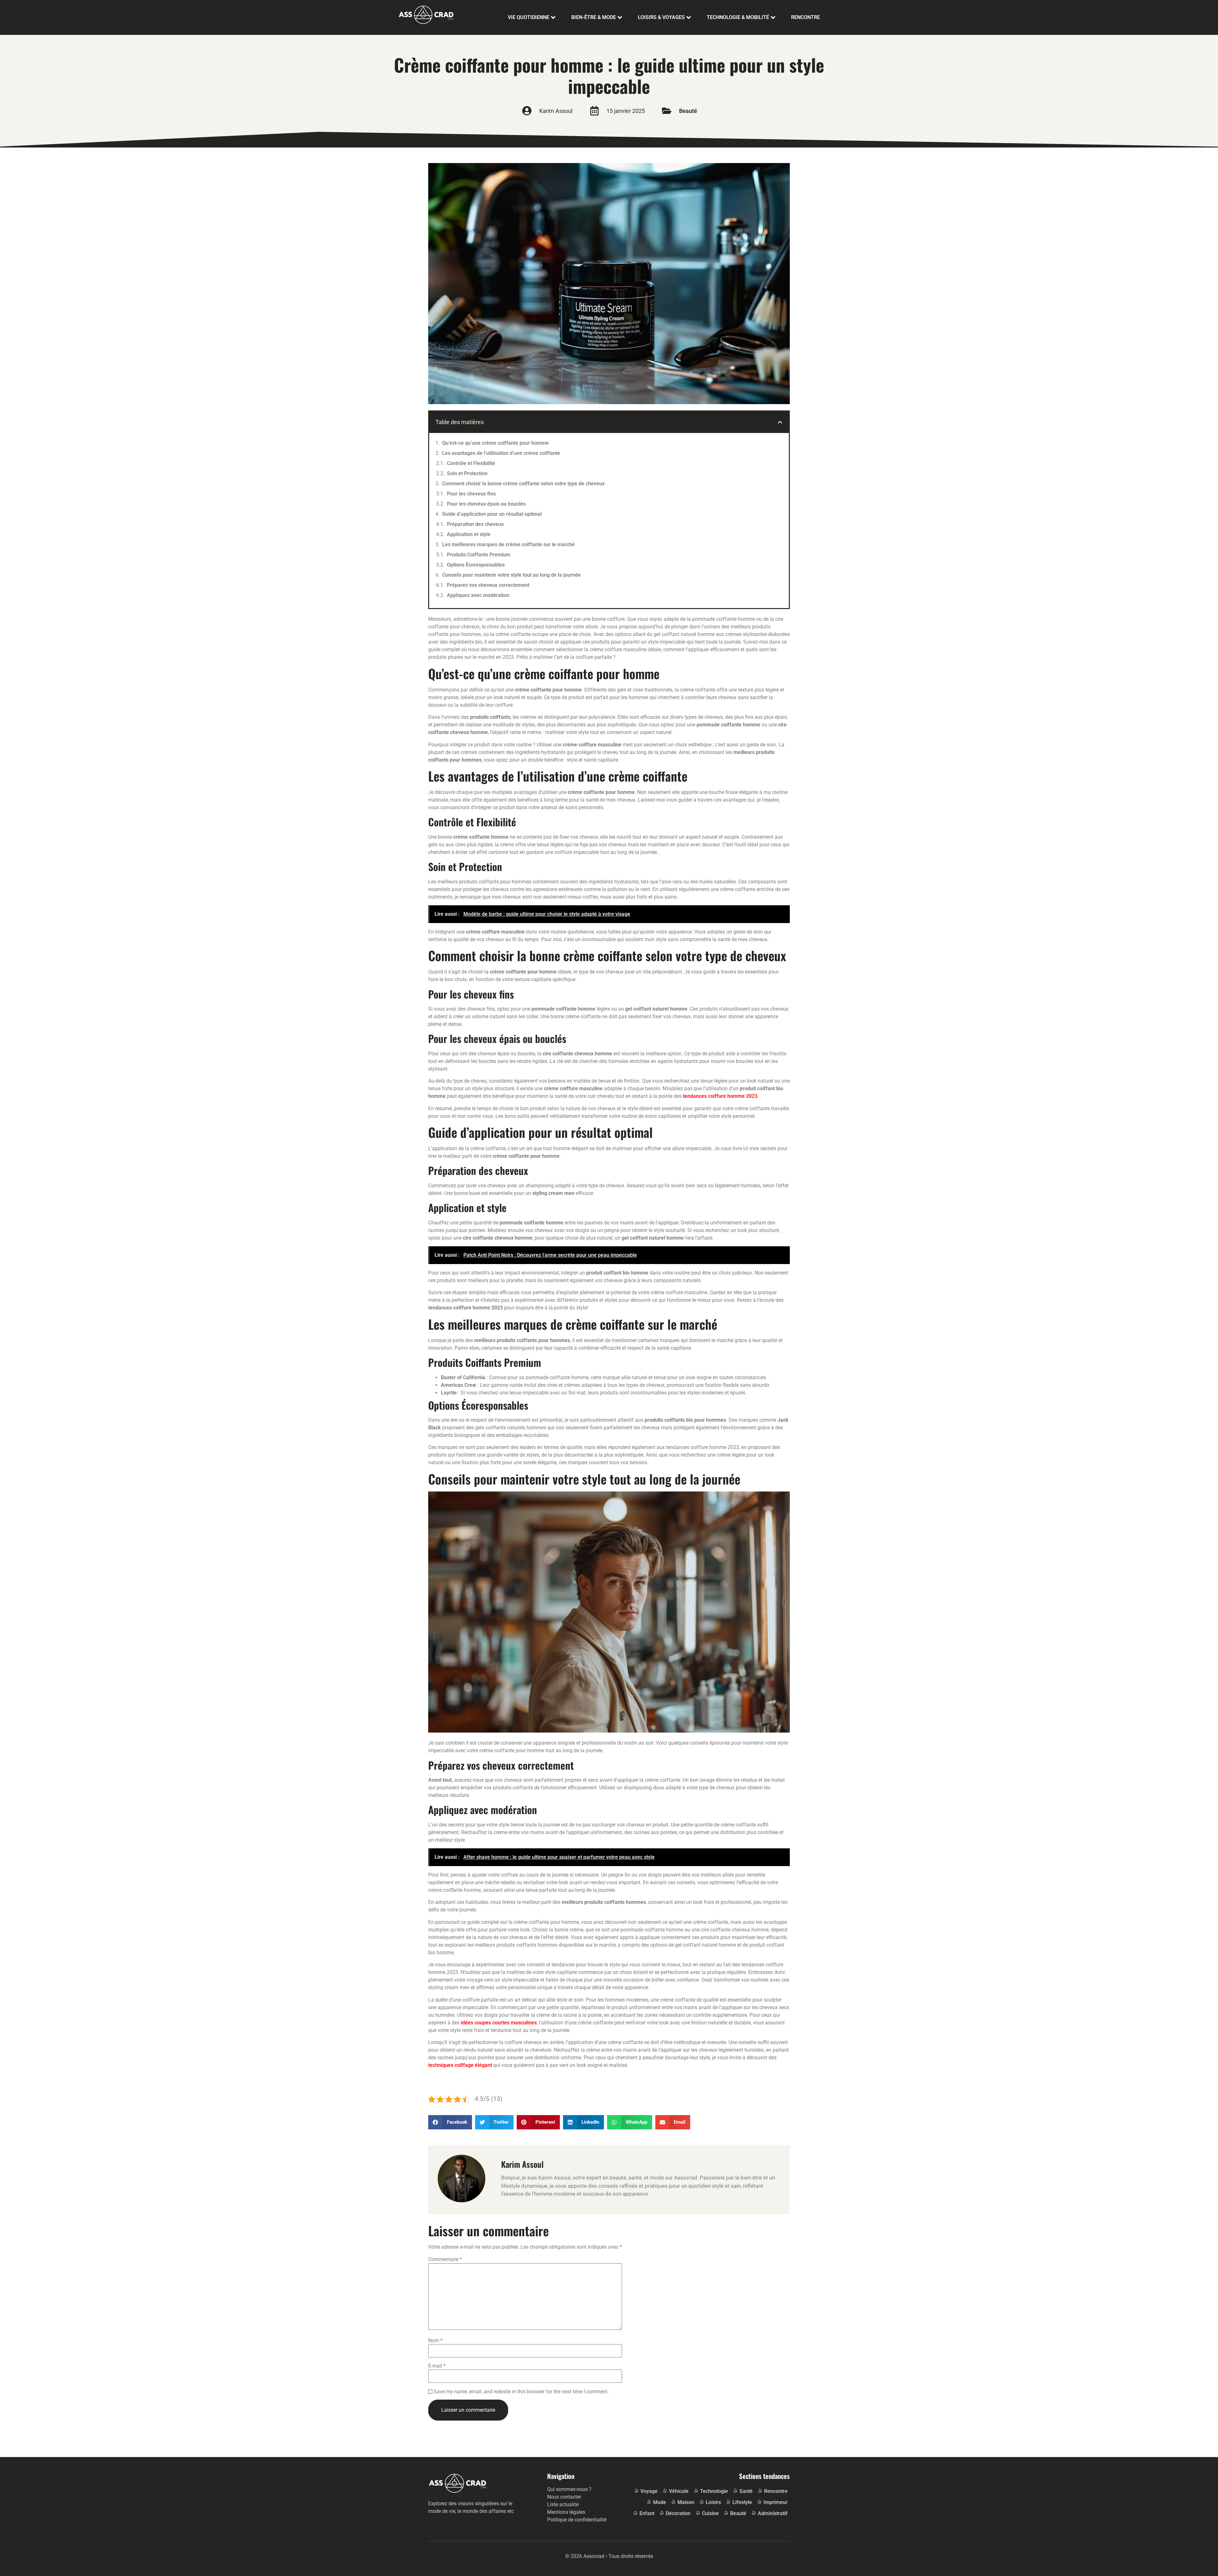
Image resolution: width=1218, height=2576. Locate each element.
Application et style (469, 534)
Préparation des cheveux (475, 524)
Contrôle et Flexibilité (471, 463)
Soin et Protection (467, 473)
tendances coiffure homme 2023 (720, 1096)
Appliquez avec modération (478, 595)
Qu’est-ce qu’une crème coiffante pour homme (495, 443)
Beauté (688, 111)
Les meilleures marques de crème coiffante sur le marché (508, 544)
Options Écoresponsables (476, 565)
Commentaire (445, 2259)
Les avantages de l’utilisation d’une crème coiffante (501, 453)
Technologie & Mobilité (738, 17)
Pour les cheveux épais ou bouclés (486, 504)
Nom (435, 2341)
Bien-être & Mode (594, 17)
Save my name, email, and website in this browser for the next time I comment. (521, 2392)
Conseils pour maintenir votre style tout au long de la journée (511, 575)
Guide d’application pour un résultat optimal (492, 514)
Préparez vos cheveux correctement (488, 585)
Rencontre (805, 17)
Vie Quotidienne (529, 17)
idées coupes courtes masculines (499, 2023)
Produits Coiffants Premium (479, 555)
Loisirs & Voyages (661, 17)
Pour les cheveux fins (471, 494)
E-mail (437, 2366)
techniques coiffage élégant (460, 2065)
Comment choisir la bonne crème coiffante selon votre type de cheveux (523, 484)
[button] (780, 422)
